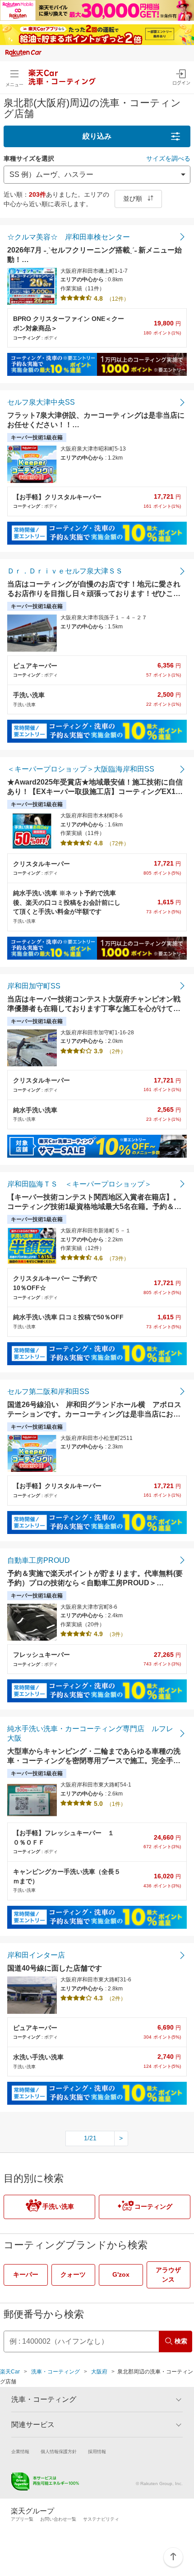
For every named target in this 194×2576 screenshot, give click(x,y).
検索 (181, 2341)
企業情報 (20, 2452)
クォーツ (73, 2274)
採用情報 (97, 2452)
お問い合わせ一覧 (58, 2519)
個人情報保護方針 (59, 2452)
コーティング (153, 2206)
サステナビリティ (101, 2519)
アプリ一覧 (22, 2519)
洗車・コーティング (55, 2372)
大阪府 (99, 2372)
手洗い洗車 (58, 2206)
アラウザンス (168, 2275)
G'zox (121, 2274)
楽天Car (10, 2372)
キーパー (26, 2274)
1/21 (90, 2138)
